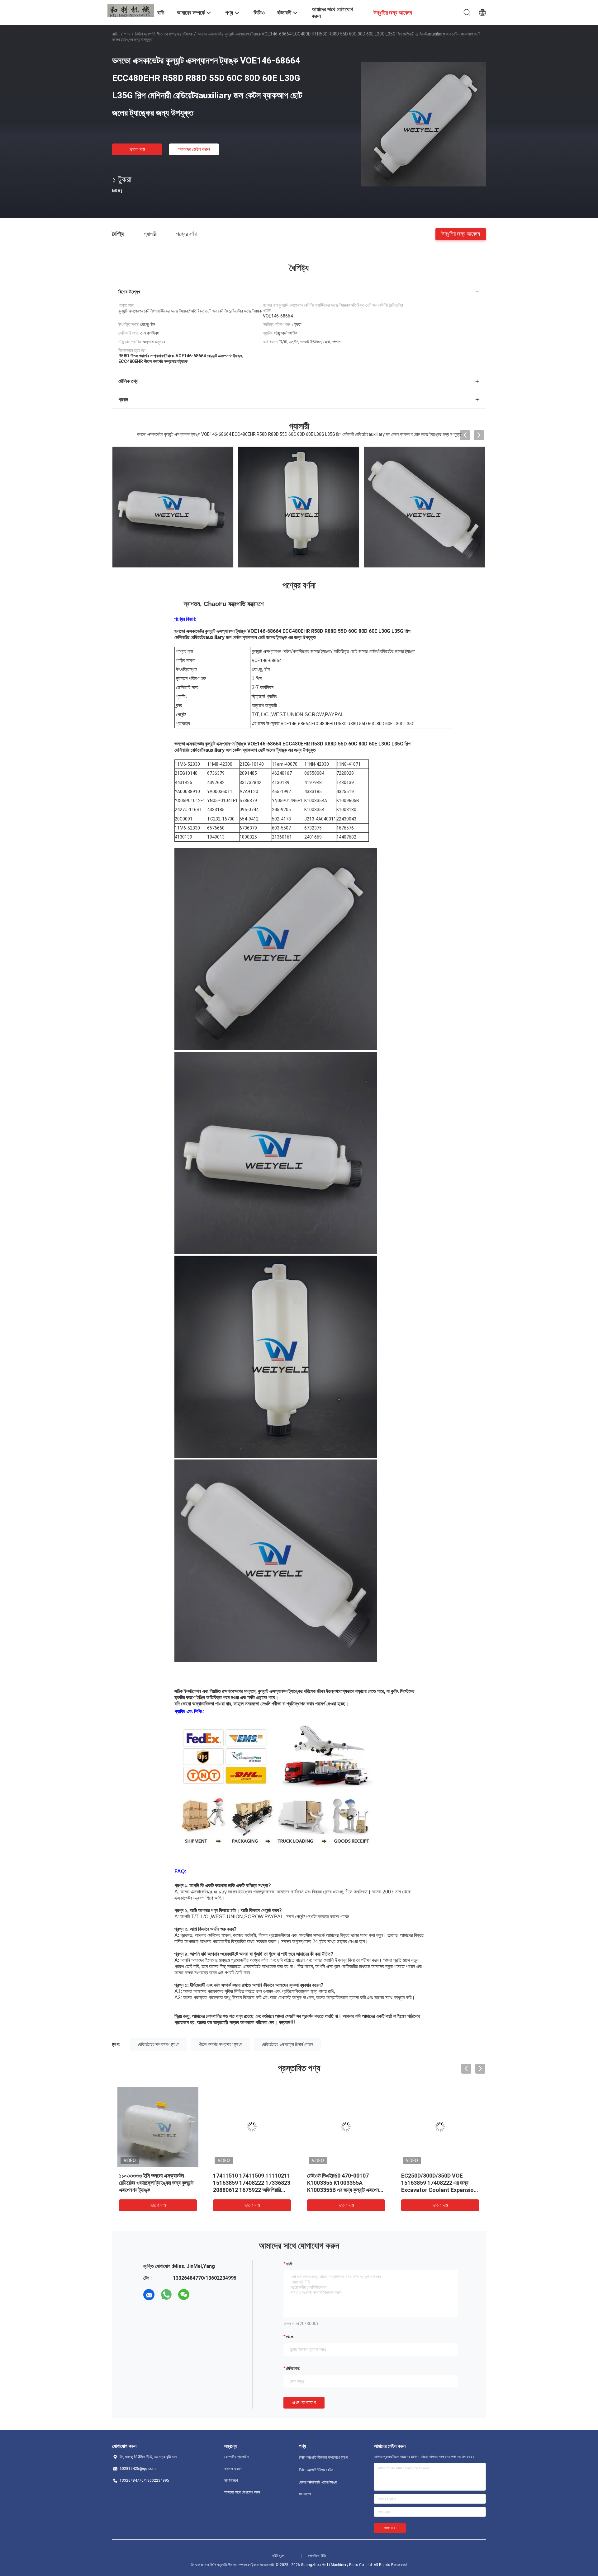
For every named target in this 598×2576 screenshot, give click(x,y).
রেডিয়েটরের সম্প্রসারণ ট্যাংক (159, 2044)
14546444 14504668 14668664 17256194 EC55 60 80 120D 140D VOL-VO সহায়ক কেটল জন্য (158, 2183)
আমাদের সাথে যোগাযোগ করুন (242, 2492)
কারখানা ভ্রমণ (233, 2469)
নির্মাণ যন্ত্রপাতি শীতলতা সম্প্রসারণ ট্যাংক (164, 34)
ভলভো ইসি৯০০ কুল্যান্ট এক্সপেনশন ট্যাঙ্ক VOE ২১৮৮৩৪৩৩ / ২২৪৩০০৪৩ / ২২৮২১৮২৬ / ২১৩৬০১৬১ (344, 2183)
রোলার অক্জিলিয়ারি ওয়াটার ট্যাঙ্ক (318, 2482)
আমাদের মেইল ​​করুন (194, 149)
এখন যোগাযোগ (304, 2402)
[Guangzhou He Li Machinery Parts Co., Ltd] (131, 10)
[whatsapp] (166, 2295)
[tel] (201, 2295)
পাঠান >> (390, 2528)
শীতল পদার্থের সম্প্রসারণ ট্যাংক (221, 2044)
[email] (149, 2295)
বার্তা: (290, 2264)
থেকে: (290, 2337)
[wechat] (184, 2295)
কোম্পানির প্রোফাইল (236, 2457)
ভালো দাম (137, 149)
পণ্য (127, 34)
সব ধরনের (305, 2494)
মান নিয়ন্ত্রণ (231, 2480)
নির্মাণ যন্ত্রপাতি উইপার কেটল (316, 2470)
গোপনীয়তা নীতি (317, 2556)
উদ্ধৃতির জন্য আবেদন (461, 234)
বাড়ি (115, 34)
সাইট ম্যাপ (278, 2556)
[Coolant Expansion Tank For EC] (425, 507)
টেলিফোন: (293, 2368)
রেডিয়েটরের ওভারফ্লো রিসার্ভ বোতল (287, 2044)
